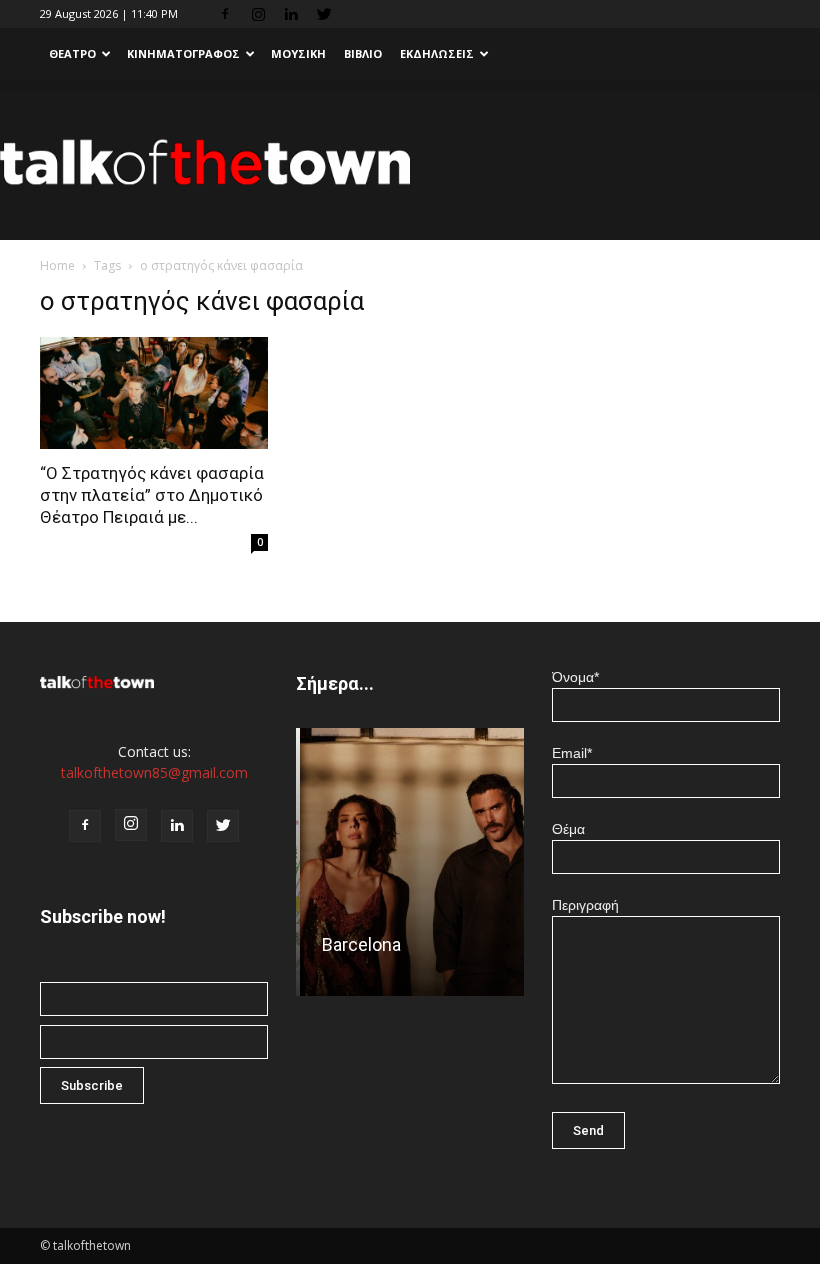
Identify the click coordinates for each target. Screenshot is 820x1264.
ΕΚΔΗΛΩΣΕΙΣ (437, 53)
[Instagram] (258, 14)
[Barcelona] (410, 868)
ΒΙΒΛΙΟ (363, 53)
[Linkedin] (291, 14)
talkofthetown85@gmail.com (154, 772)
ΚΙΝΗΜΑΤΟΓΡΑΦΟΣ (183, 53)
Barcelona (357, 944)
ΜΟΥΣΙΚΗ (298, 53)
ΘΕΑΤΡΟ (72, 53)
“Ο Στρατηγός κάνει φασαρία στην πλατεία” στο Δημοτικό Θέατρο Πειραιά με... (152, 495)
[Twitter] (324, 14)
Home (57, 265)
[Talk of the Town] (410, 161)
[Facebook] (225, 14)
